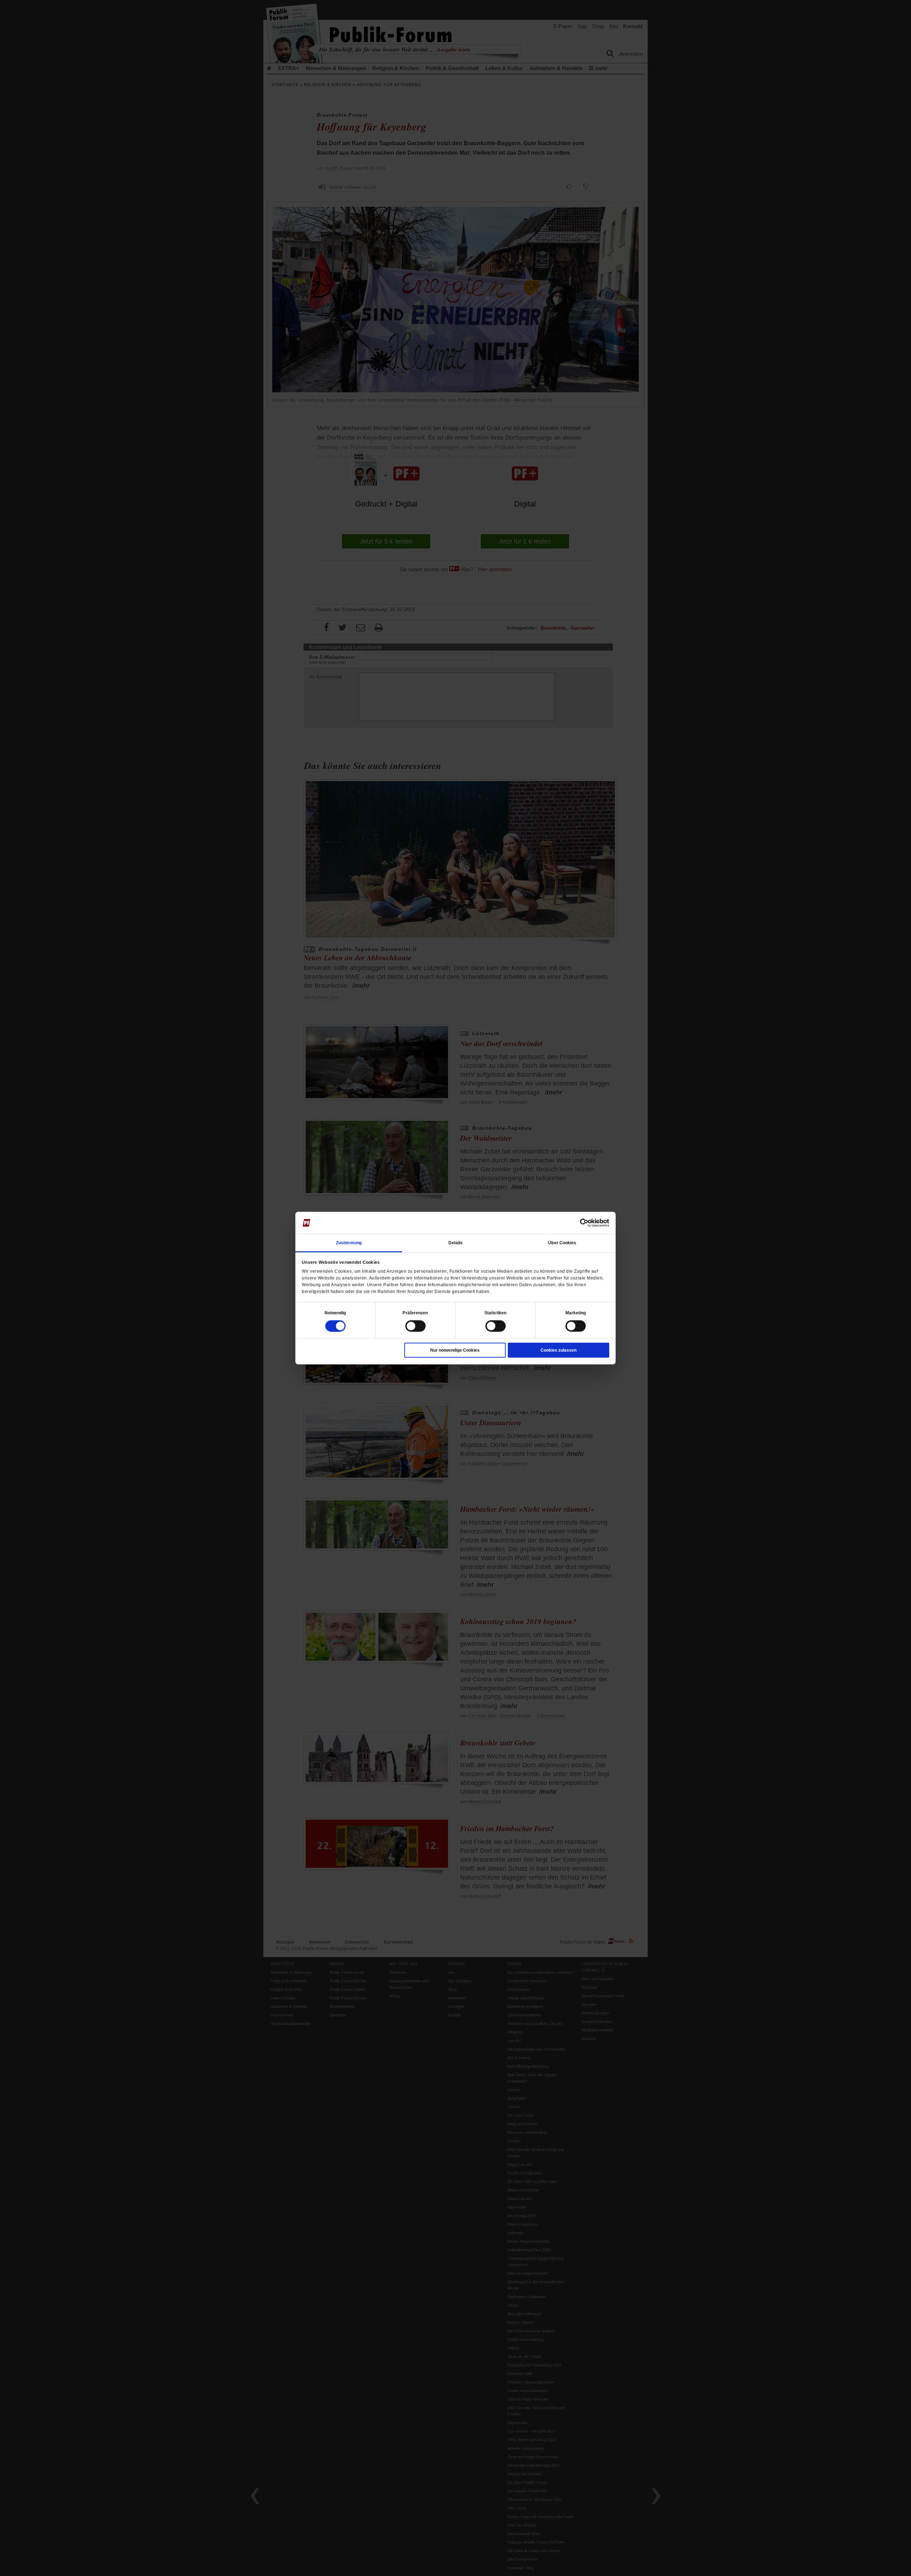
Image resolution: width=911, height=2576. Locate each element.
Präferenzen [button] (415, 1313)
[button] (335, 1313)
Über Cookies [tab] (562, 1242)
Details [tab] (456, 1242)
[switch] (415, 1326)
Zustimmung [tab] (349, 1242)
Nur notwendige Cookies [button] (455, 1350)
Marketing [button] (576, 1313)
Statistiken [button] (495, 1313)
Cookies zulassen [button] (559, 1350)
